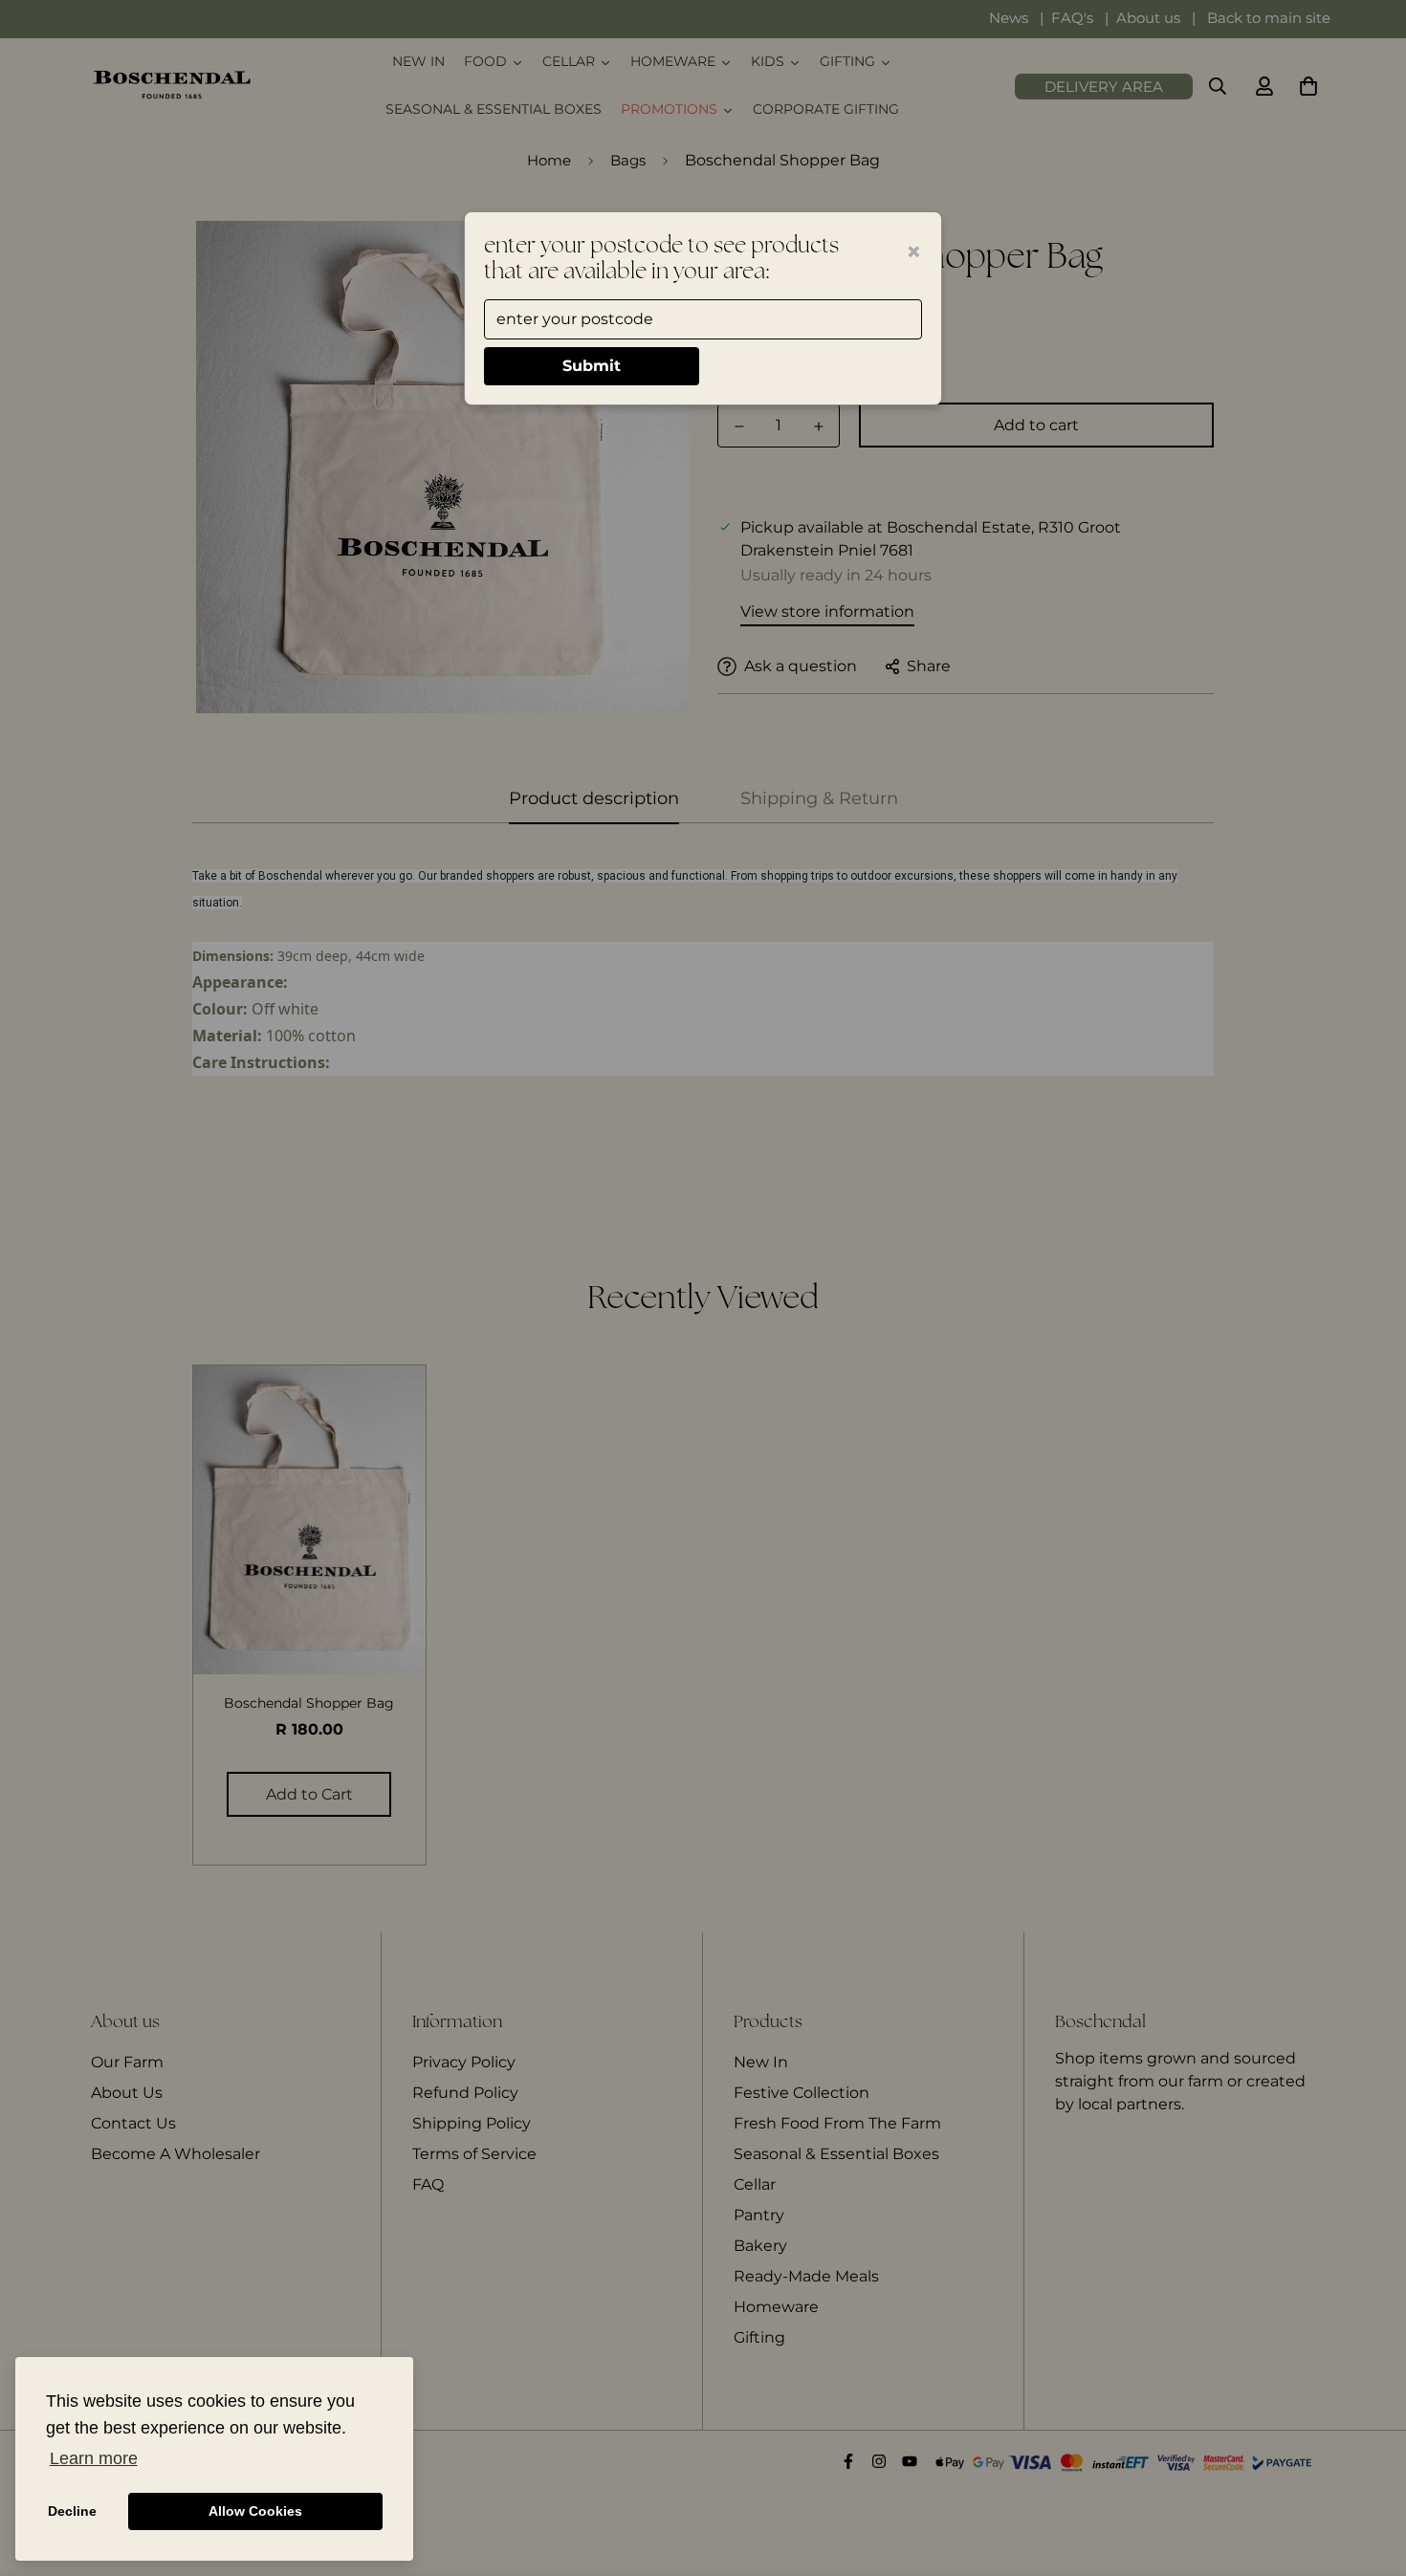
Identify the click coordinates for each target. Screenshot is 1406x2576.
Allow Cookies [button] (255, 2511)
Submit (592, 366)
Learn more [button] (94, 2458)
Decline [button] (72, 2511)
